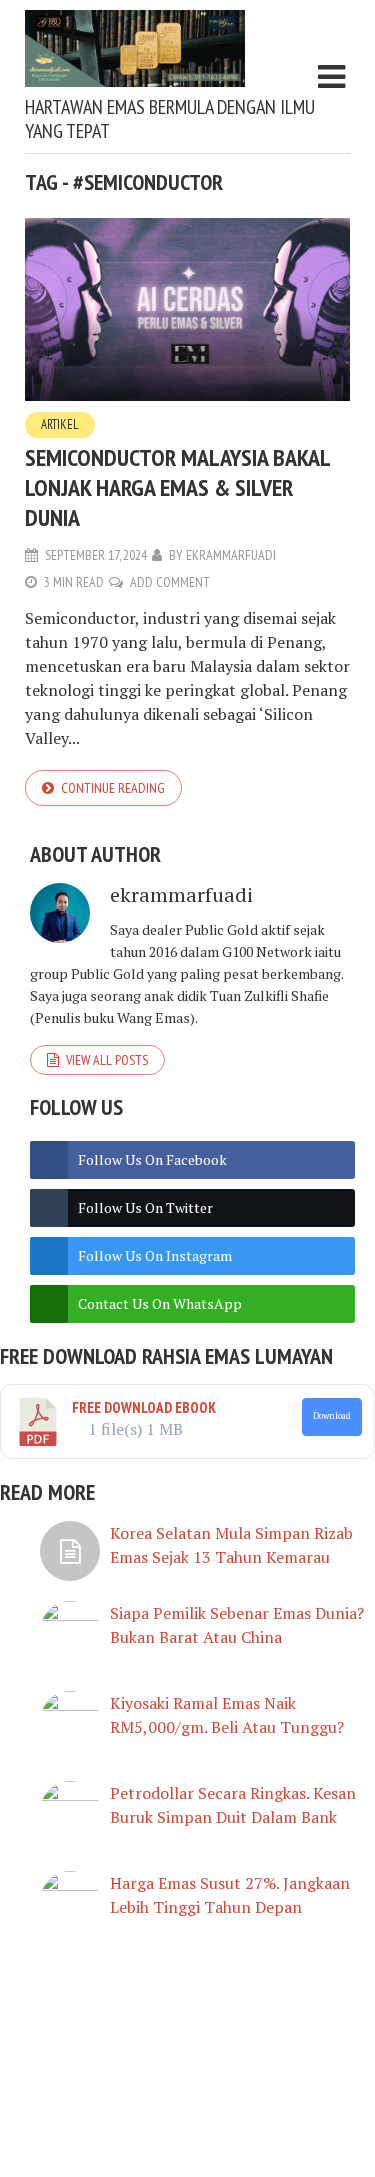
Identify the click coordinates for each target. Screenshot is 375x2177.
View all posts (107, 1060)
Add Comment (170, 582)
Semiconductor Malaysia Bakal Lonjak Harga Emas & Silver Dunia (177, 487)
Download (332, 1416)
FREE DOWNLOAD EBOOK (144, 1407)
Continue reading (113, 788)
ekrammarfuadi (231, 555)
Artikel (60, 424)
